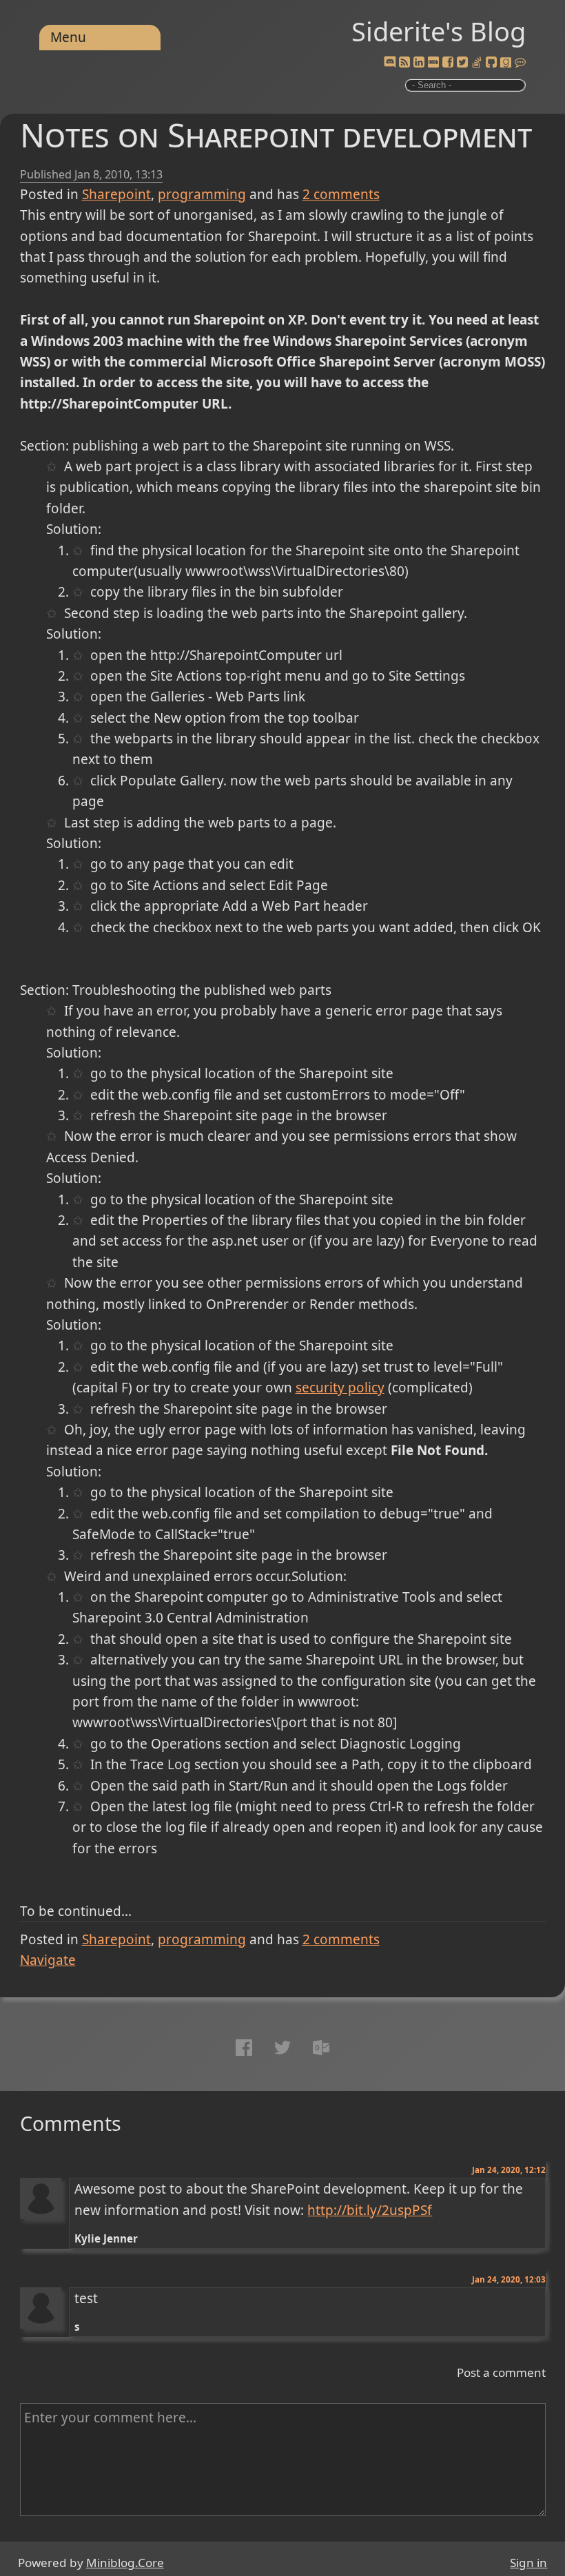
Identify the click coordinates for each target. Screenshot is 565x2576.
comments (341, 194)
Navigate (48, 1960)
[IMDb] (433, 63)
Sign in (528, 2563)
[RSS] (404, 63)
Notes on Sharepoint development (276, 135)
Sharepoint (116, 194)
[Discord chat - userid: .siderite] (390, 63)
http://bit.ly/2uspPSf (370, 2210)
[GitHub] (491, 63)
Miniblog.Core (125, 2563)
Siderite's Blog (439, 31)
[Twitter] (462, 63)
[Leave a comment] (520, 63)
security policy (340, 1388)
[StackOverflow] (477, 63)
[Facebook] (448, 63)
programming (202, 194)
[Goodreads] (506, 63)
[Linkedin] (419, 63)
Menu (68, 37)
